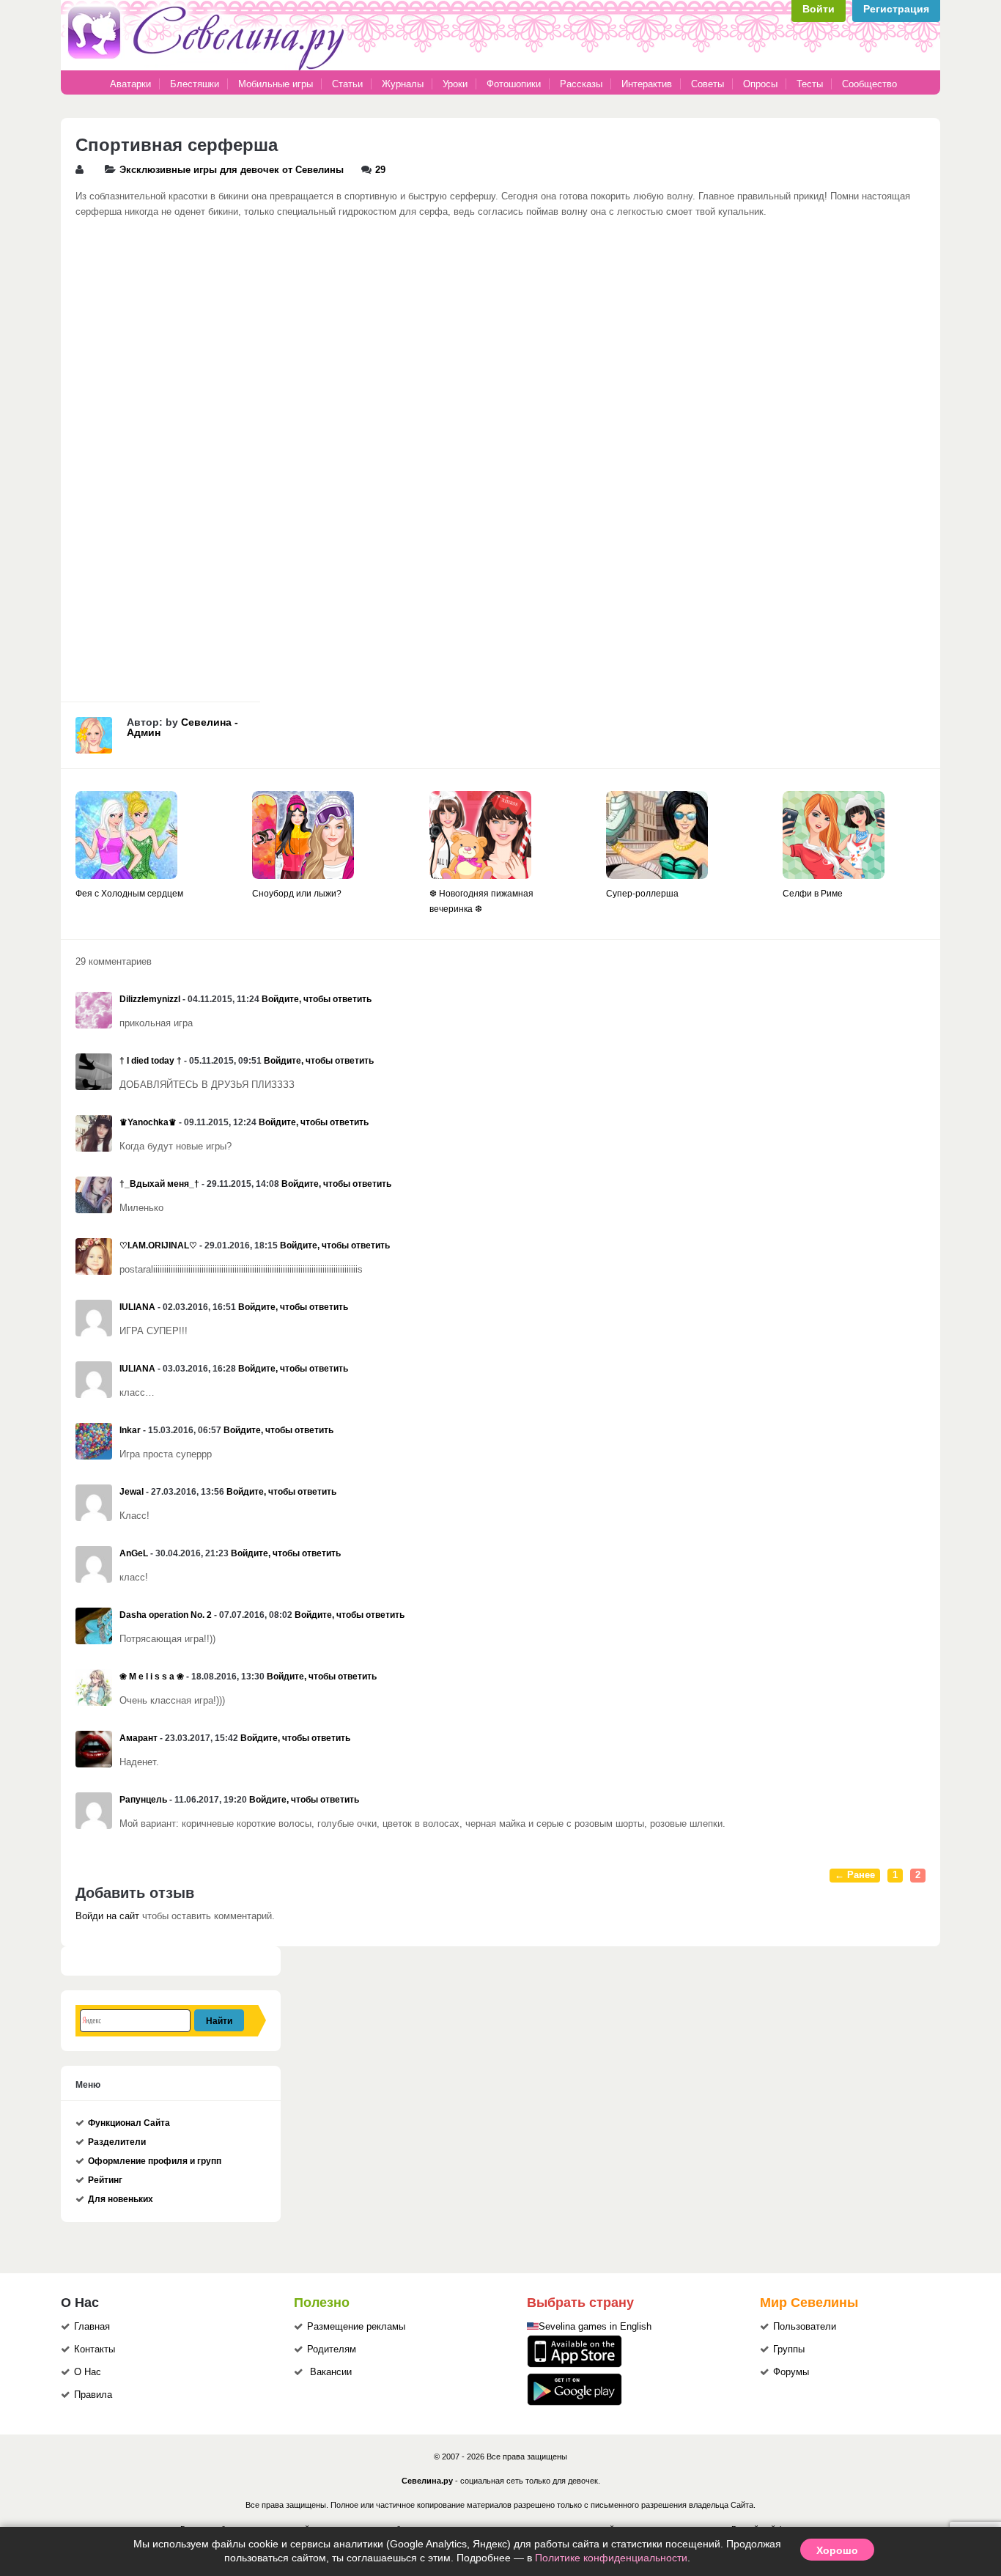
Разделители (117, 2142)
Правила (93, 2395)
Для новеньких (121, 2199)
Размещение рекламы (356, 2327)
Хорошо (837, 2550)
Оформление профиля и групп (155, 2161)
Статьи (347, 84)
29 (380, 170)
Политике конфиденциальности (611, 2558)
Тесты (810, 84)
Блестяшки (195, 84)
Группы (789, 2349)
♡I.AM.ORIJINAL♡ (158, 1245)
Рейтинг (105, 2180)
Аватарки (130, 84)
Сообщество (869, 84)
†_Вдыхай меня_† (159, 1184)
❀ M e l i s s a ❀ (152, 1677)
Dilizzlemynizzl (150, 999)
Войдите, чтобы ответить (317, 999)
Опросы (760, 84)
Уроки (455, 84)
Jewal (132, 1492)
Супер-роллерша (642, 894)
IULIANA (137, 1307)
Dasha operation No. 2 (166, 1615)
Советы (708, 84)
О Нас (88, 2372)
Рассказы (583, 84)
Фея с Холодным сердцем (129, 894)
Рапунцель (143, 1800)
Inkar (130, 1430)
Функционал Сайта (129, 2123)
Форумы (791, 2372)
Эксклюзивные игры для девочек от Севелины (232, 170)
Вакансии (331, 2372)
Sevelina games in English (595, 2327)
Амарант (138, 1738)
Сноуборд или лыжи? (297, 894)
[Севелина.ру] (209, 67)
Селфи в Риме (813, 894)
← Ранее (855, 1875)
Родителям (332, 2349)
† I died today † (151, 1061)
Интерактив (647, 84)
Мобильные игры (276, 84)
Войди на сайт (107, 1916)
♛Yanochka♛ (148, 1122)
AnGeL (134, 1553)
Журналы (403, 84)
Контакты (95, 2349)
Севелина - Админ (182, 727)
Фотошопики (514, 84)
